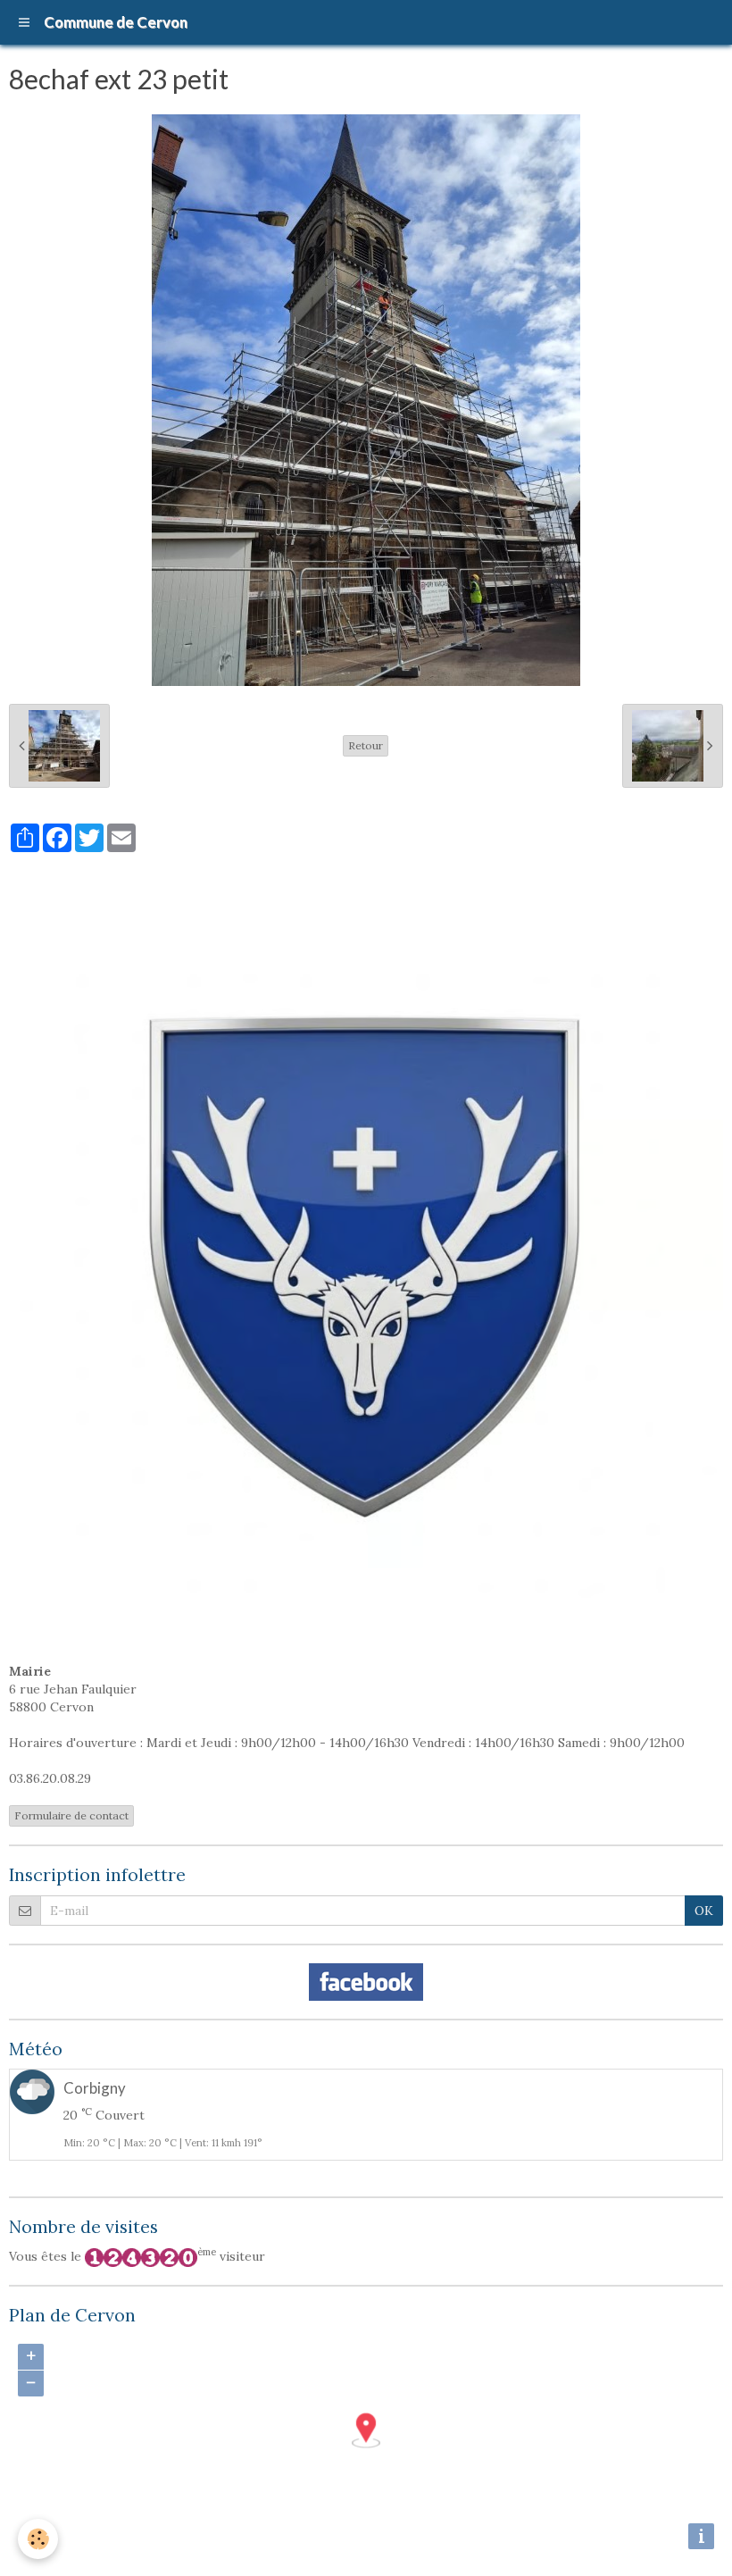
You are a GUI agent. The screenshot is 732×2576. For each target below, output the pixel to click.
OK (704, 1911)
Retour (366, 745)
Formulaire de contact (71, 1815)
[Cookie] (38, 2539)
